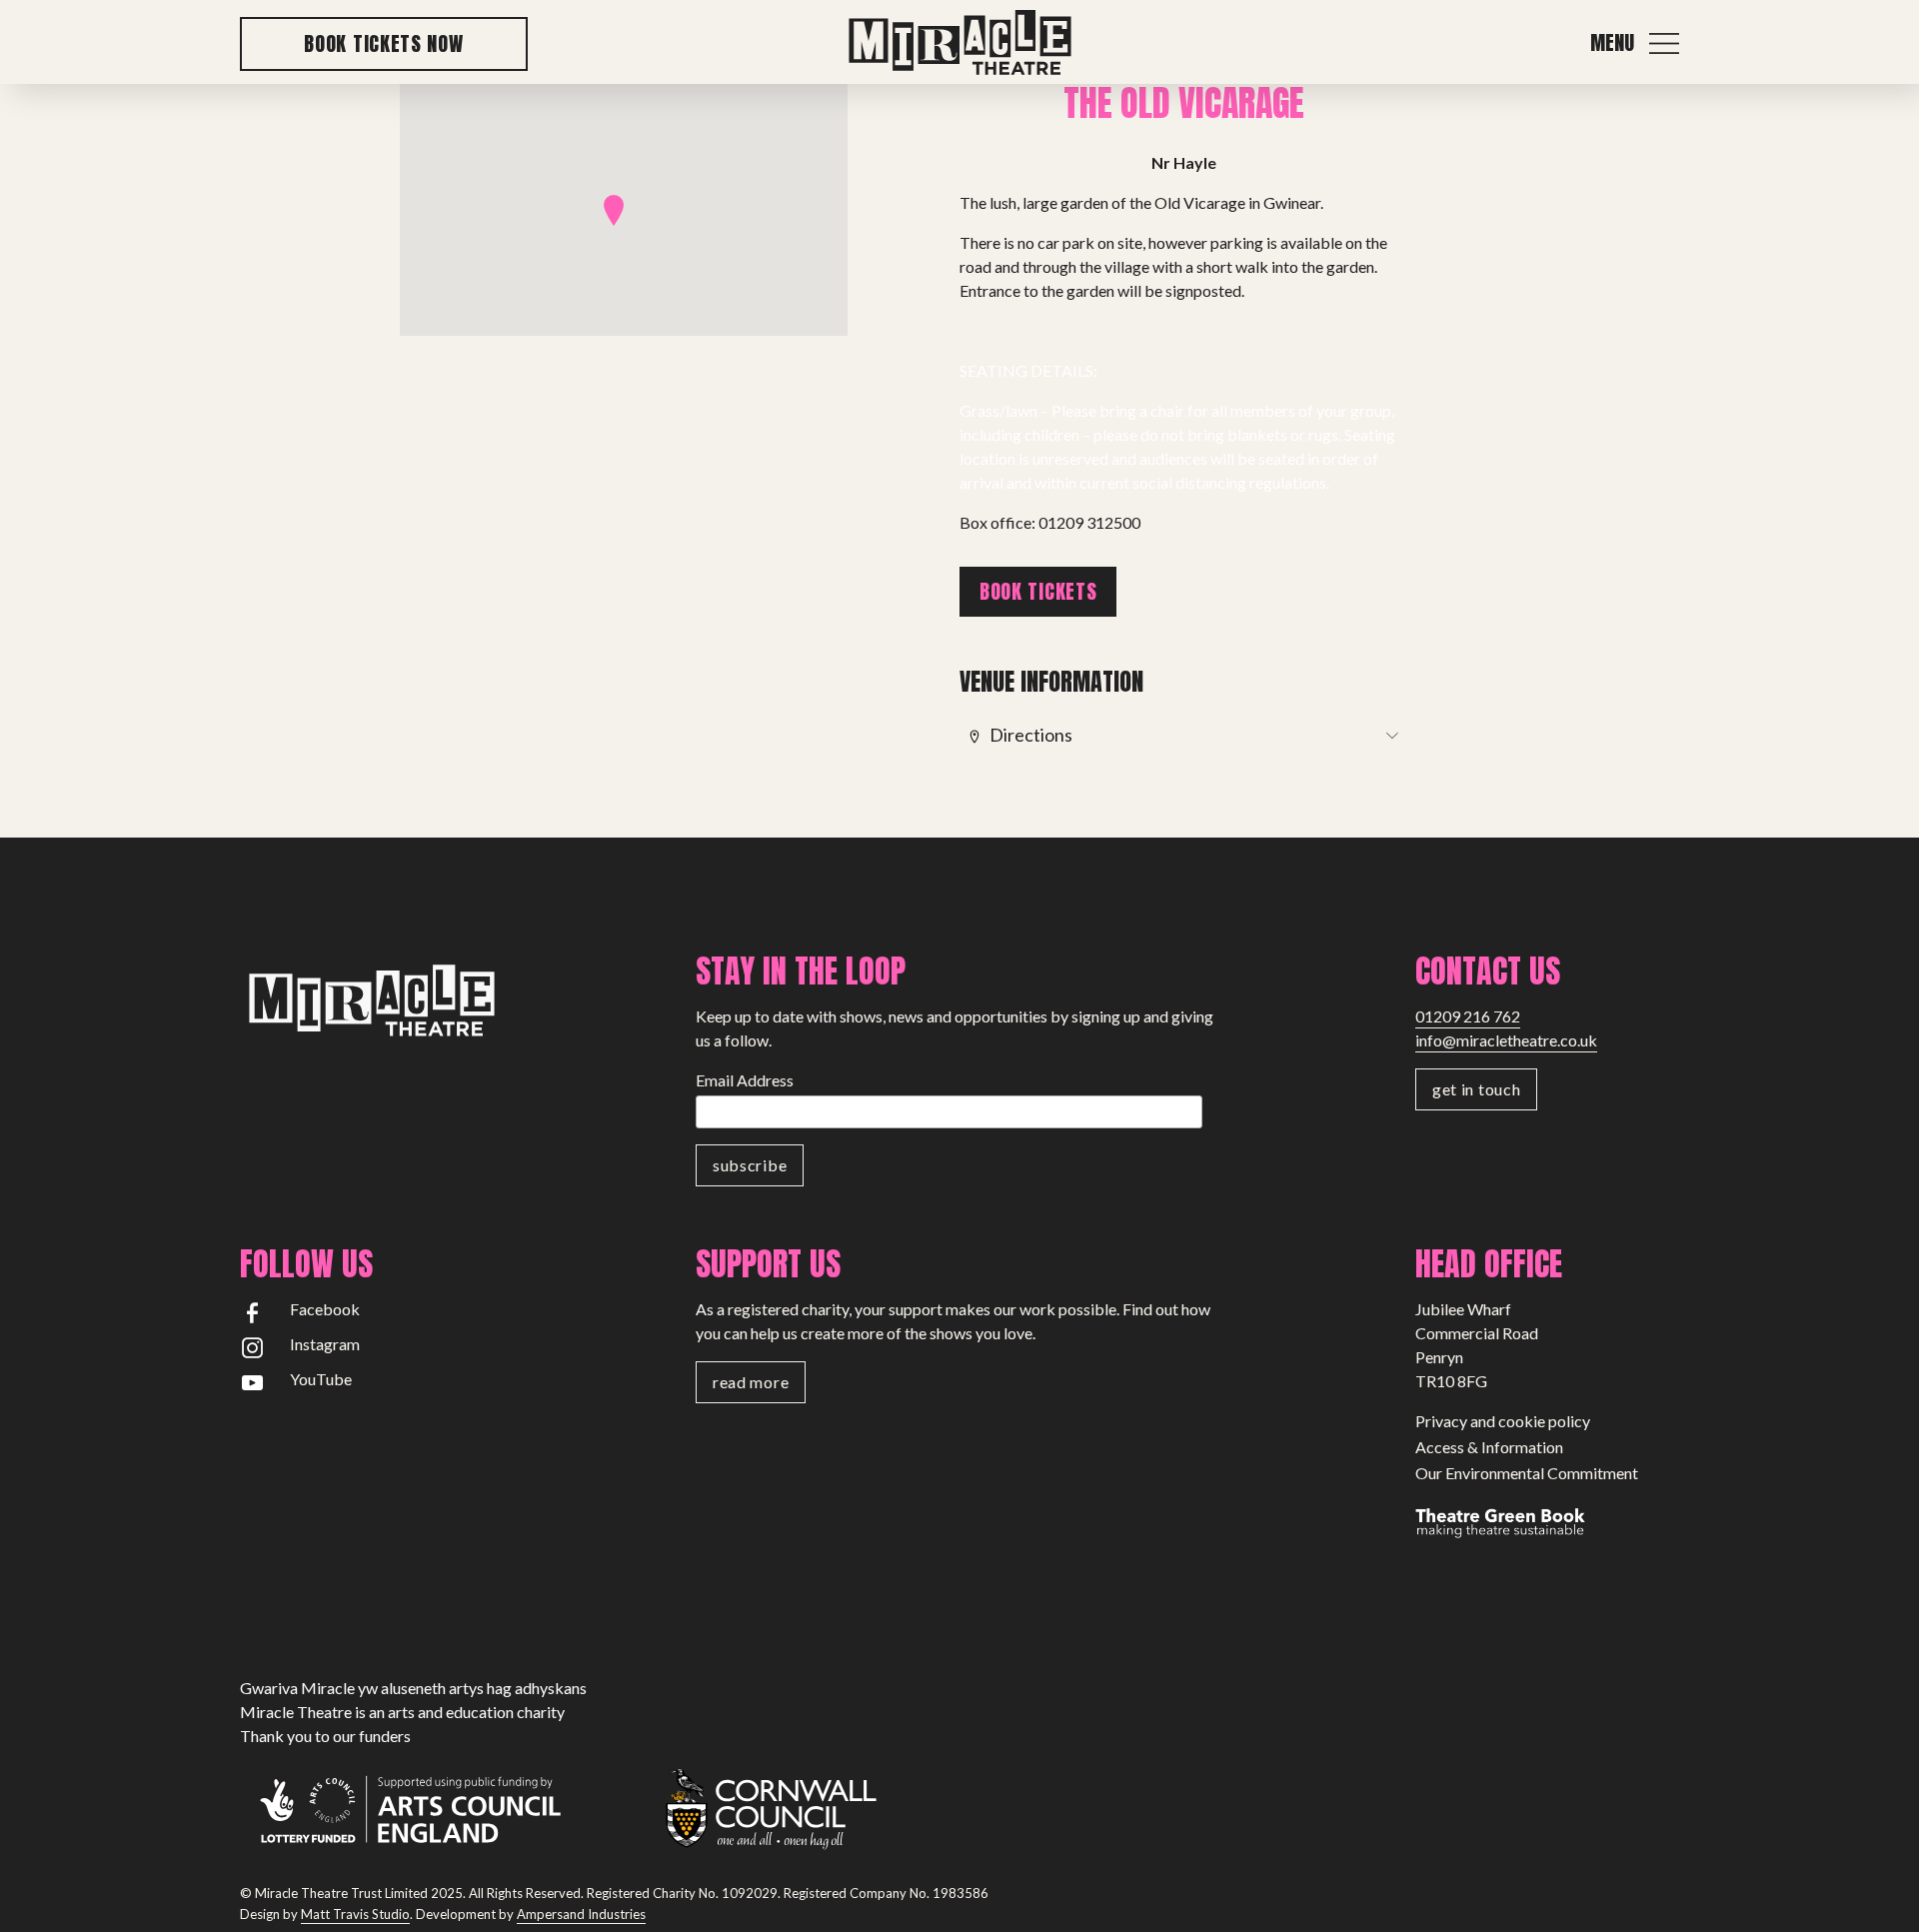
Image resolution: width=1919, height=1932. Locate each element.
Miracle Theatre (959, 43)
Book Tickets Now (383, 43)
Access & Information (1489, 1447)
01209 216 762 (1468, 1016)
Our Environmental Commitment (1527, 1473)
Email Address (745, 1080)
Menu (1612, 43)
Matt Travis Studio (355, 1914)
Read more (751, 1382)
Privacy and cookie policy (1503, 1421)
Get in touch (1476, 1089)
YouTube (321, 1379)
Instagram (325, 1344)
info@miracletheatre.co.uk (1506, 1040)
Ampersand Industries (581, 1914)
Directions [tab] (1031, 735)
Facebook (325, 1309)
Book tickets (1038, 591)
